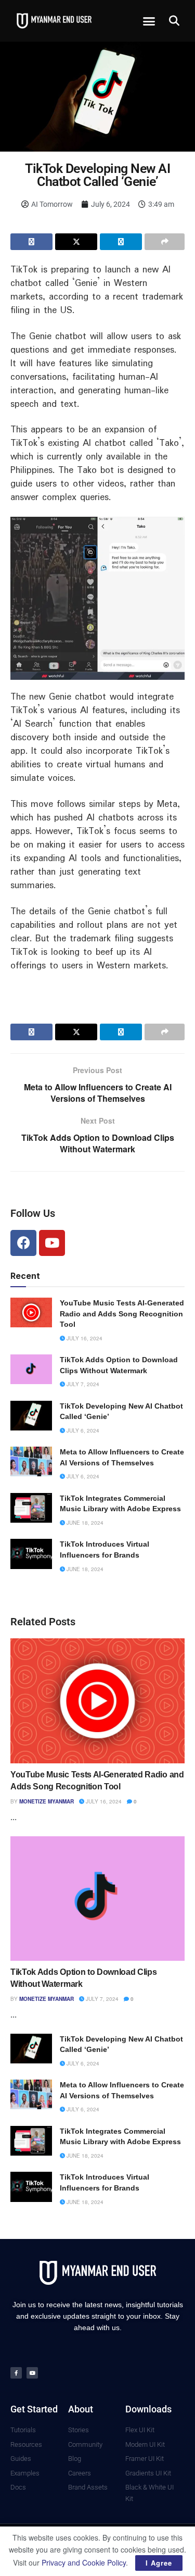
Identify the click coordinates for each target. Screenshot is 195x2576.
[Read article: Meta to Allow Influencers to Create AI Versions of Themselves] (31, 1461)
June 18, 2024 (84, 1523)
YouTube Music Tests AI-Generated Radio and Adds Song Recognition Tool (122, 1314)
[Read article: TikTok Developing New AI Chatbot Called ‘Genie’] (31, 1416)
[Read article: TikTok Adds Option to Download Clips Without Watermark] (31, 1369)
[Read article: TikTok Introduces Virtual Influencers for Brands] (31, 1554)
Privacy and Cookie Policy (84, 2562)
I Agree (159, 2563)
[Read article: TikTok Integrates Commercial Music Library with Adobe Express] (31, 1508)
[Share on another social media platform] (165, 242)
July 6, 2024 (82, 1430)
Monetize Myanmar (47, 1801)
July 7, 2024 (82, 1384)
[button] (149, 21)
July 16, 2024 (84, 1338)
